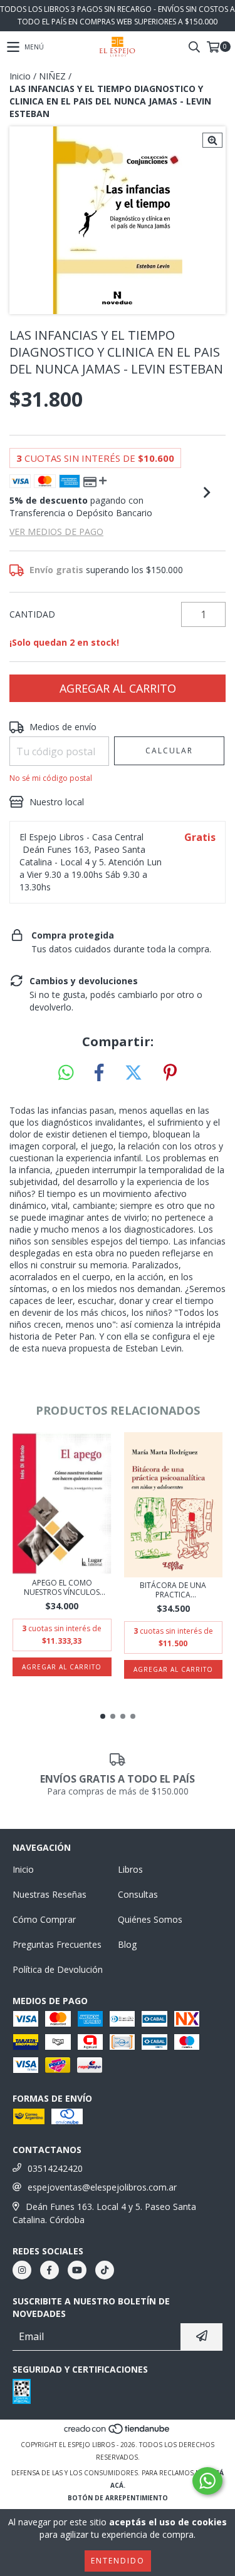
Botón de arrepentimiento (118, 2498)
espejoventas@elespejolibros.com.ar (102, 2187)
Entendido (118, 2561)
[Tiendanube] (118, 2432)
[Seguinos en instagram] (22, 2270)
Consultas (138, 1894)
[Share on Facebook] (99, 1073)
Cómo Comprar (44, 1919)
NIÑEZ (52, 76)
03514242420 (55, 2168)
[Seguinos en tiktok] (105, 2270)
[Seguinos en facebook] (50, 2270)
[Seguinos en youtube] (77, 2270)
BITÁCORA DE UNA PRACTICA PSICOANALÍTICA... (173, 1590)
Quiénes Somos (150, 1919)
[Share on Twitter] (133, 1073)
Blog (127, 1944)
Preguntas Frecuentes (57, 1944)
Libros (130, 1869)
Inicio (20, 76)
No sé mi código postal (51, 778)
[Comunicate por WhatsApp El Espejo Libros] (207, 2481)
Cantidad (32, 614)
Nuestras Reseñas (50, 1894)
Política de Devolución (58, 1969)
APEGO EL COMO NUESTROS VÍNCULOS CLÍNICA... (62, 1587)
